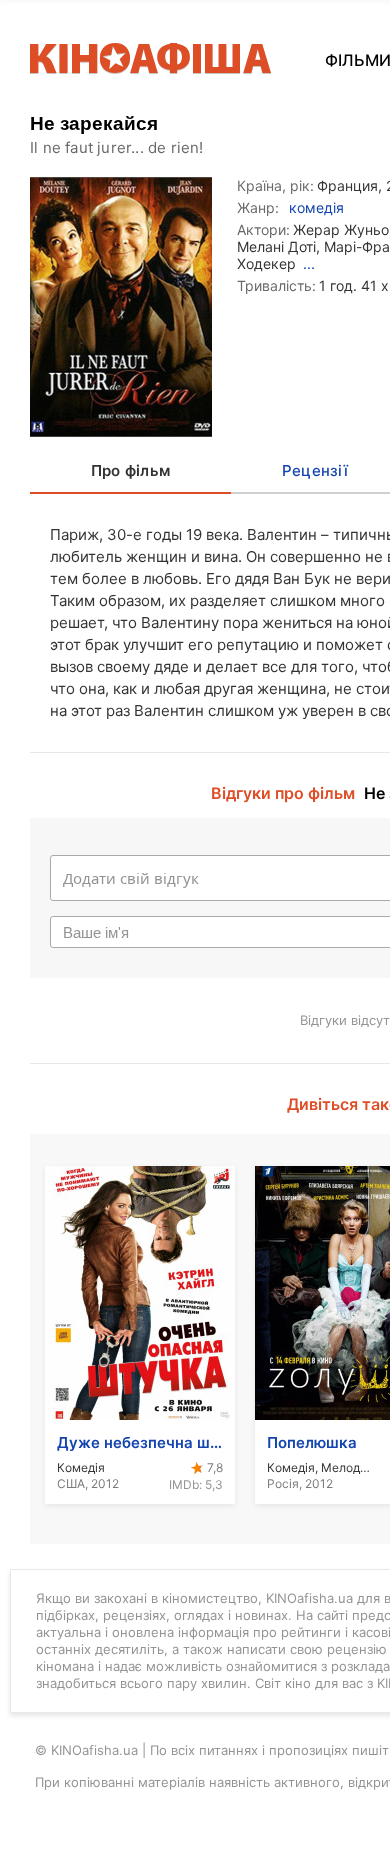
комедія (316, 207)
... (309, 263)
